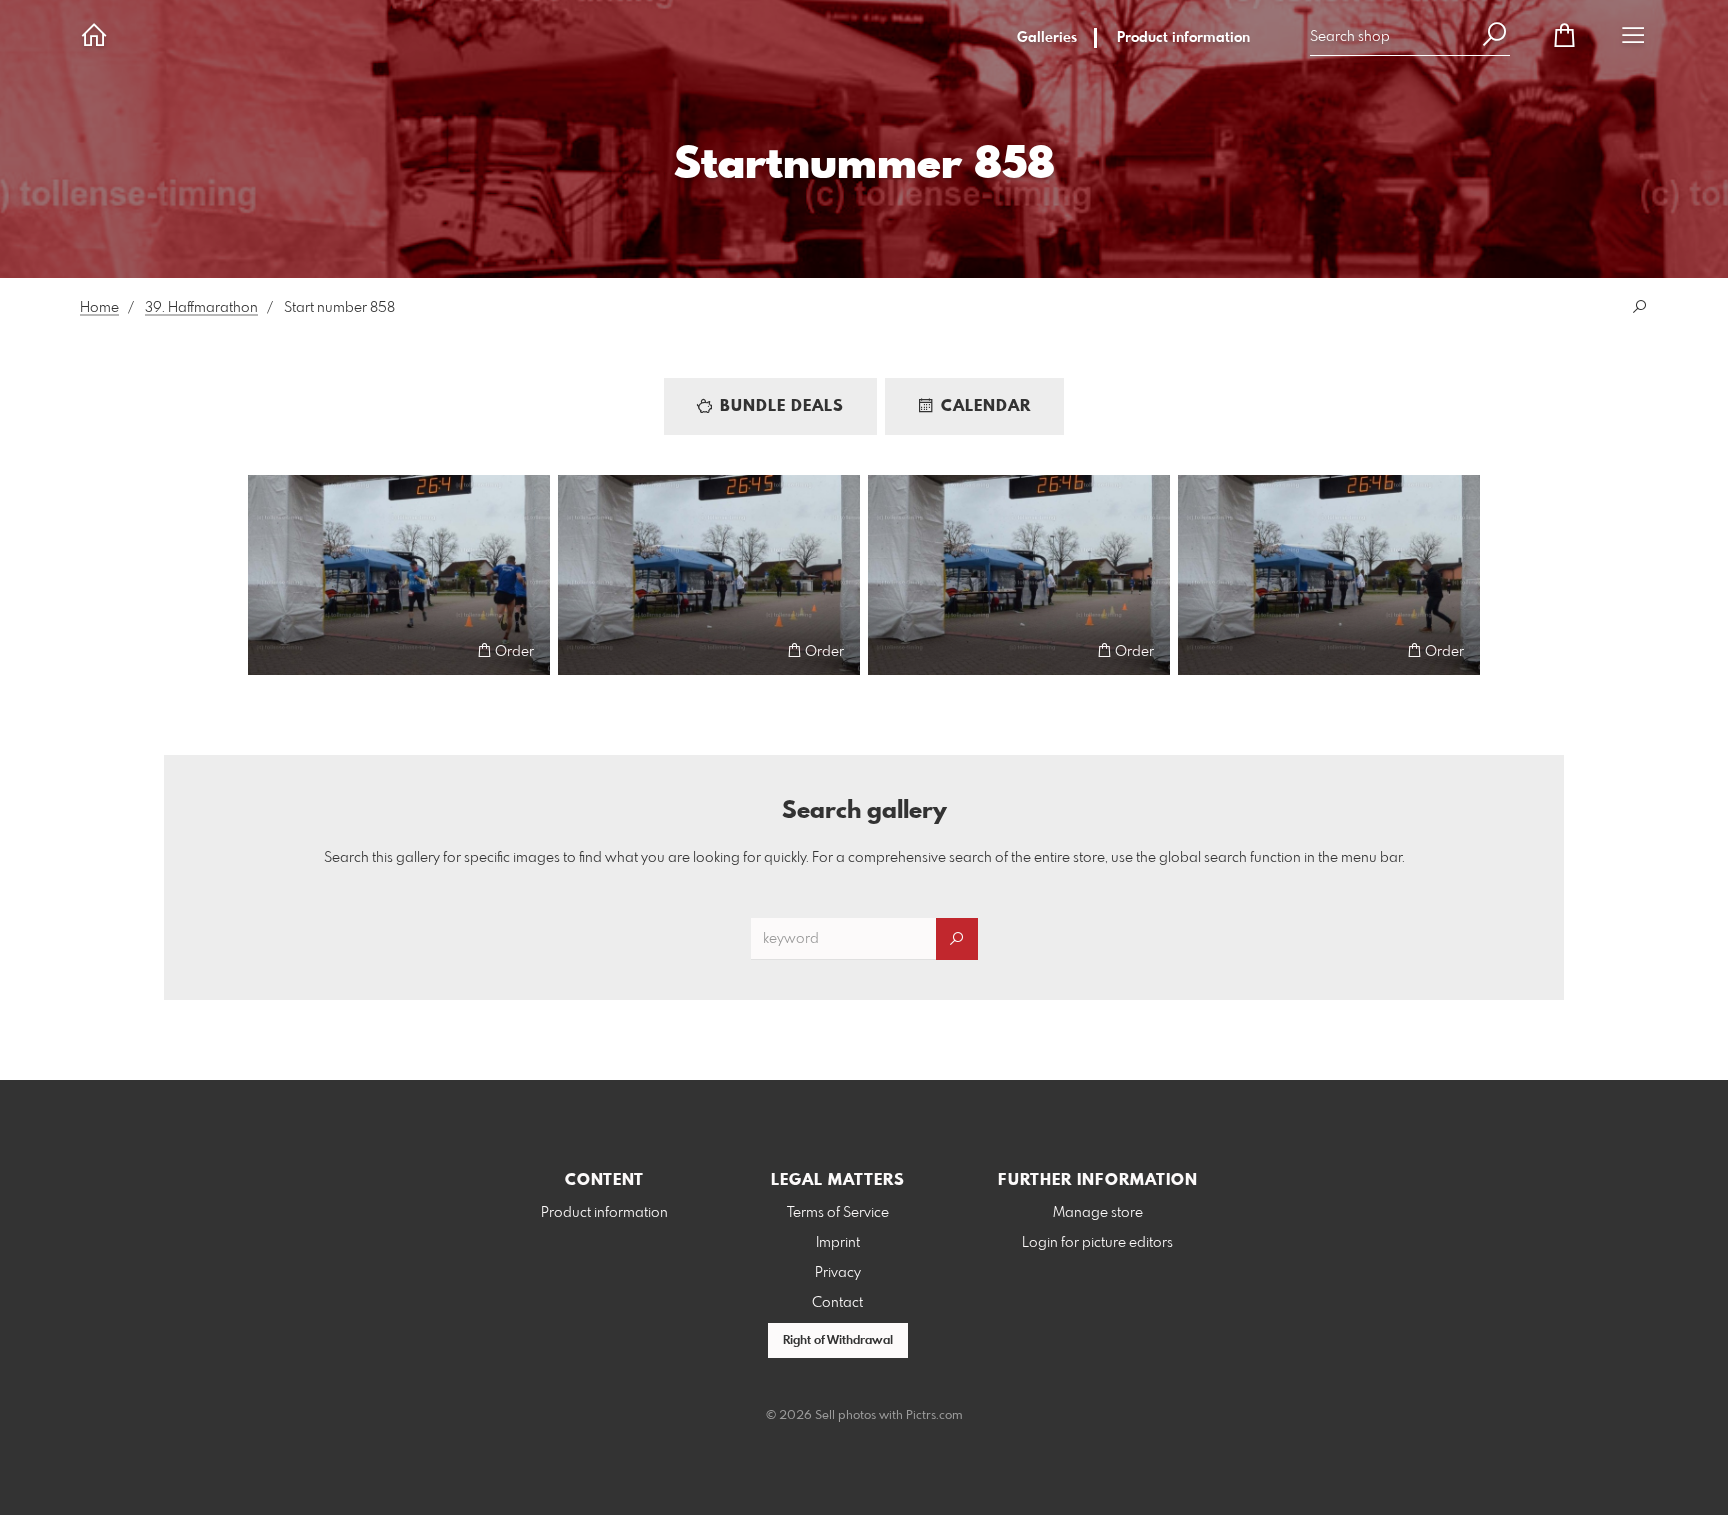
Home (99, 308)
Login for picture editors (1097, 1243)
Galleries (1047, 38)
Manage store (1098, 1213)
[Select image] (272, 650)
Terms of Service (838, 1213)
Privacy (838, 1273)
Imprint (838, 1243)
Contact (837, 1303)
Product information (1183, 38)
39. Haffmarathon (201, 308)
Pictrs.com (934, 1416)
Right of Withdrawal (838, 1341)
